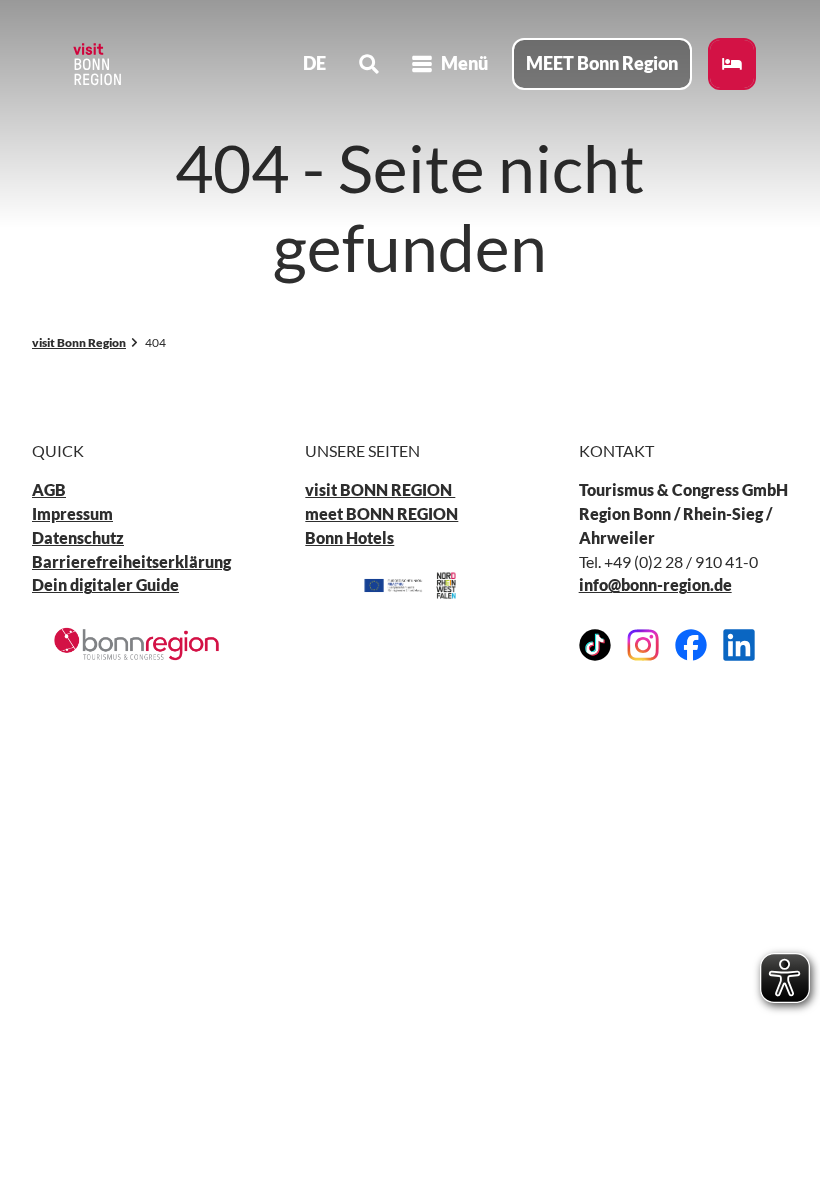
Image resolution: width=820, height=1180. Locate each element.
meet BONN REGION (381, 513)
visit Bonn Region (79, 342)
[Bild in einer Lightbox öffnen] (136, 644)
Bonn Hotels (349, 537)
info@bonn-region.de (655, 584)
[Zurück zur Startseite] (96, 64)
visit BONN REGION (380, 489)
